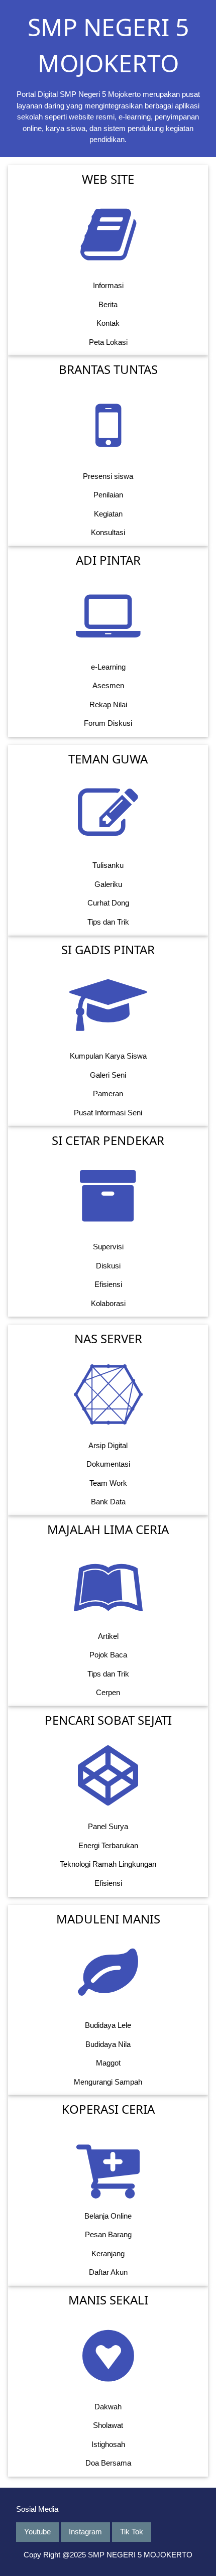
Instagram (85, 2532)
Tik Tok (132, 2532)
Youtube (37, 2532)
